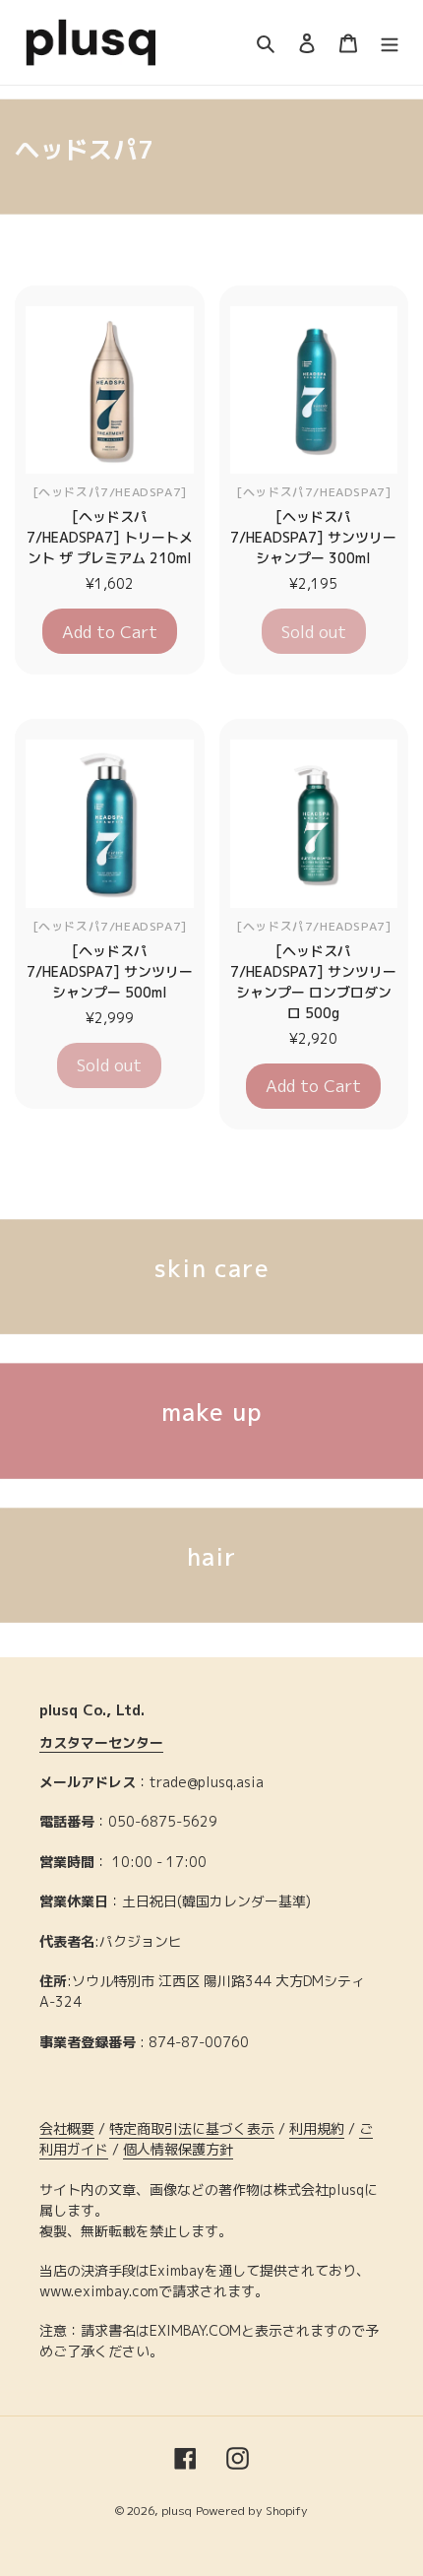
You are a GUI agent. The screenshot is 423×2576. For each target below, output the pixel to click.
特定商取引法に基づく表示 (192, 2128)
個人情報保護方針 (178, 2149)
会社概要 (67, 2128)
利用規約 (317, 2128)
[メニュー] (390, 43)
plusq (177, 2511)
